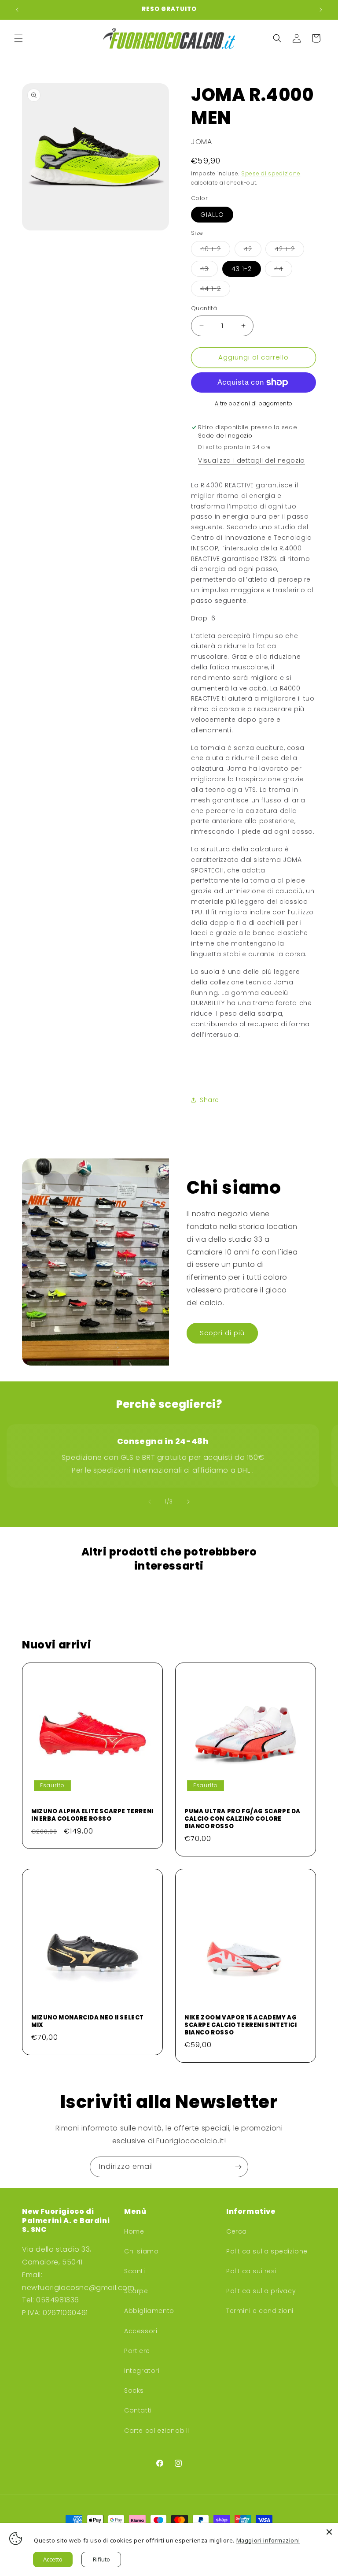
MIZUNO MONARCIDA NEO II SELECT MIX (88, 2022)
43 (209, 270)
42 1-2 (289, 251)
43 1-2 (242, 269)
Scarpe (136, 2291)
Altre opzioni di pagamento (254, 403)
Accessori (141, 2331)
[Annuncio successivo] (321, 10)
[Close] (329, 2532)
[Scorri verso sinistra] (150, 1502)
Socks (134, 2390)
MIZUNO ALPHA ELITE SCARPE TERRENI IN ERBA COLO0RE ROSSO (92, 1815)
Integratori (142, 2371)
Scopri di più (222, 1333)
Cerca (237, 2231)
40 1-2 (215, 251)
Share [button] (209, 1100)
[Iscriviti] (238, 2167)
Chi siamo (141, 2251)
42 (253, 251)
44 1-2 (215, 290)
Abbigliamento (149, 2311)
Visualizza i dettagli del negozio (252, 460)
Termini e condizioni (260, 2311)
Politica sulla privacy (261, 2291)
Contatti (138, 2410)
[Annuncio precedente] (17, 10)
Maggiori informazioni (268, 2540)
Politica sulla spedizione (267, 2251)
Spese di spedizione (271, 173)
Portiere (137, 2351)
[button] (18, 38)
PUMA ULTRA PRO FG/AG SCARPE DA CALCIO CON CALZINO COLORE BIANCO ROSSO (242, 1819)
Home (134, 2231)
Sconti (135, 2271)
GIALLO (212, 215)
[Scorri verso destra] (188, 1502)
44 (283, 270)
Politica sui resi (251, 2271)
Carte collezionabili (157, 2431)
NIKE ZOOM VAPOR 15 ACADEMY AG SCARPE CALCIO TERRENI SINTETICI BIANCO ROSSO (241, 2025)
